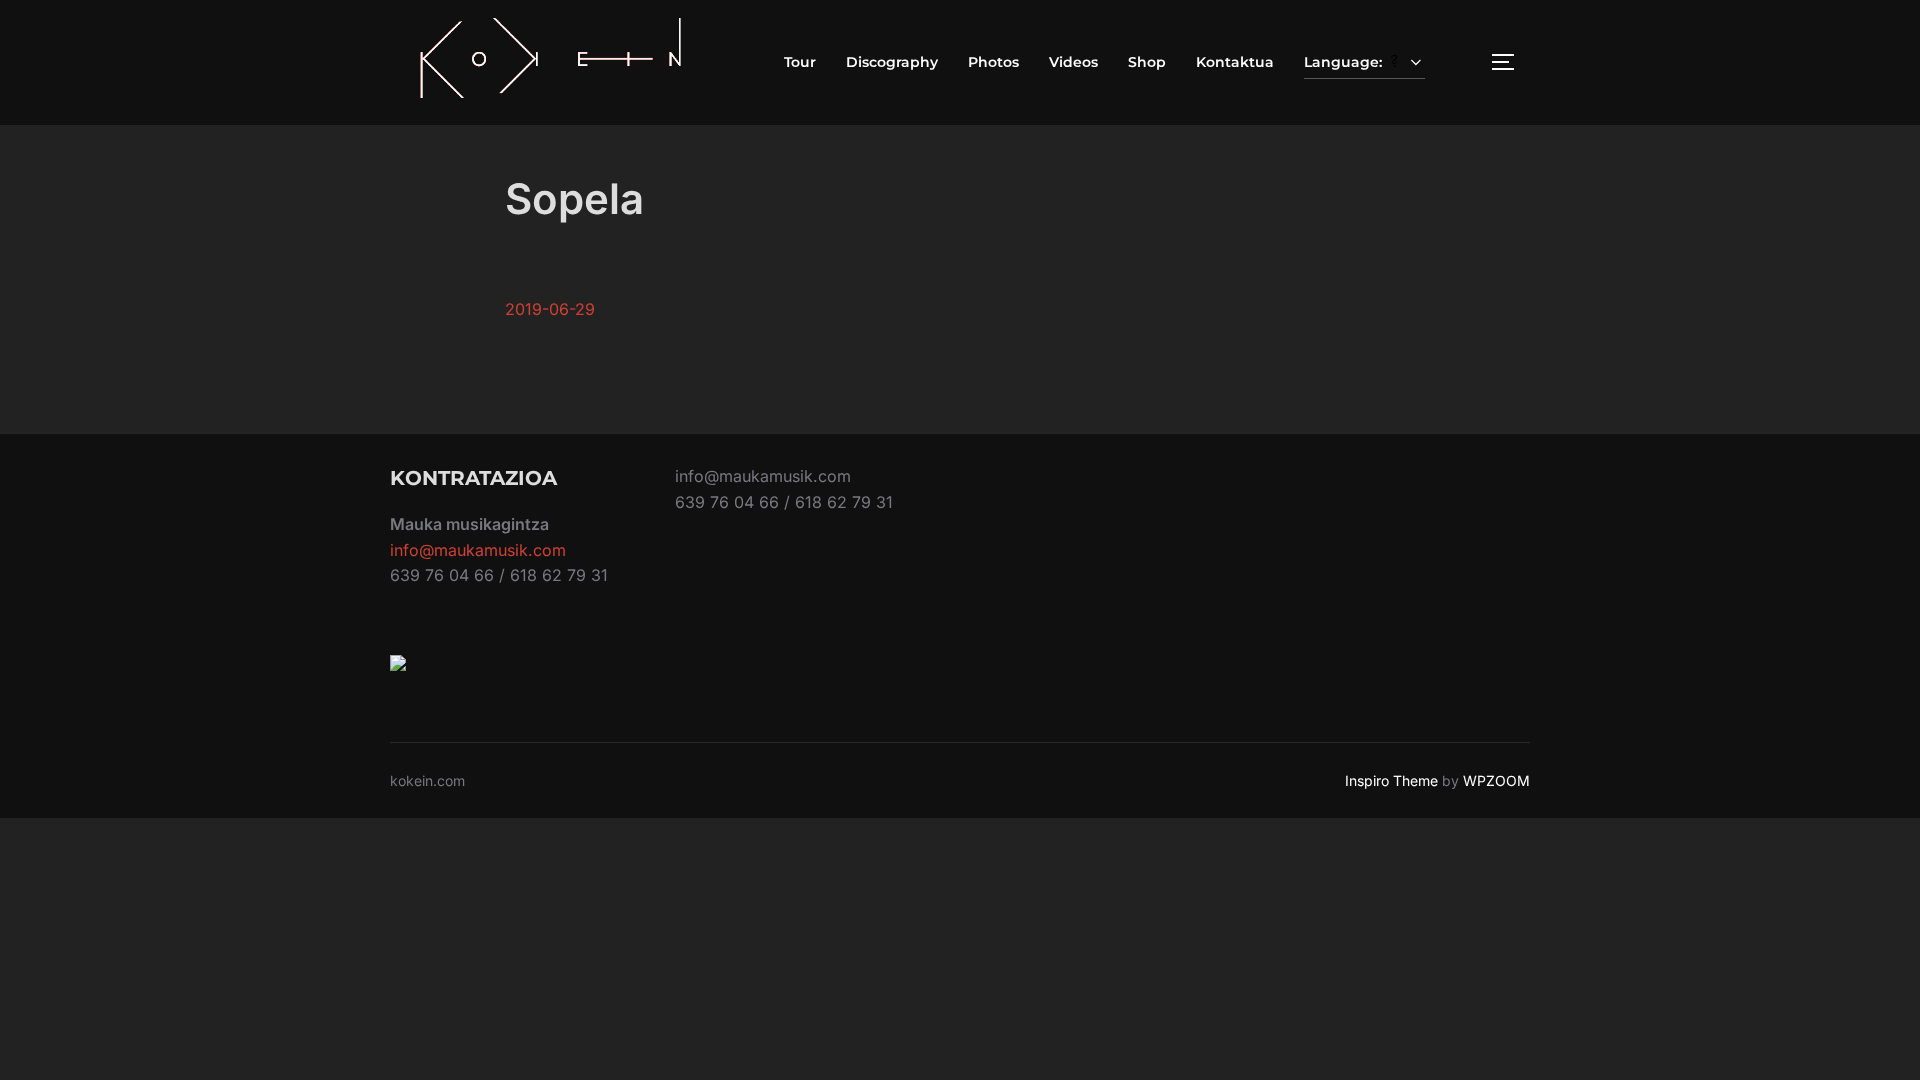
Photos (993, 62)
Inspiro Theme (1391, 780)
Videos (1073, 62)
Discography (892, 62)
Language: (1345, 62)
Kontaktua (1235, 62)
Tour (800, 62)
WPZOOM (1496, 780)
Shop (1147, 62)
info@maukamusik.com (478, 550)
